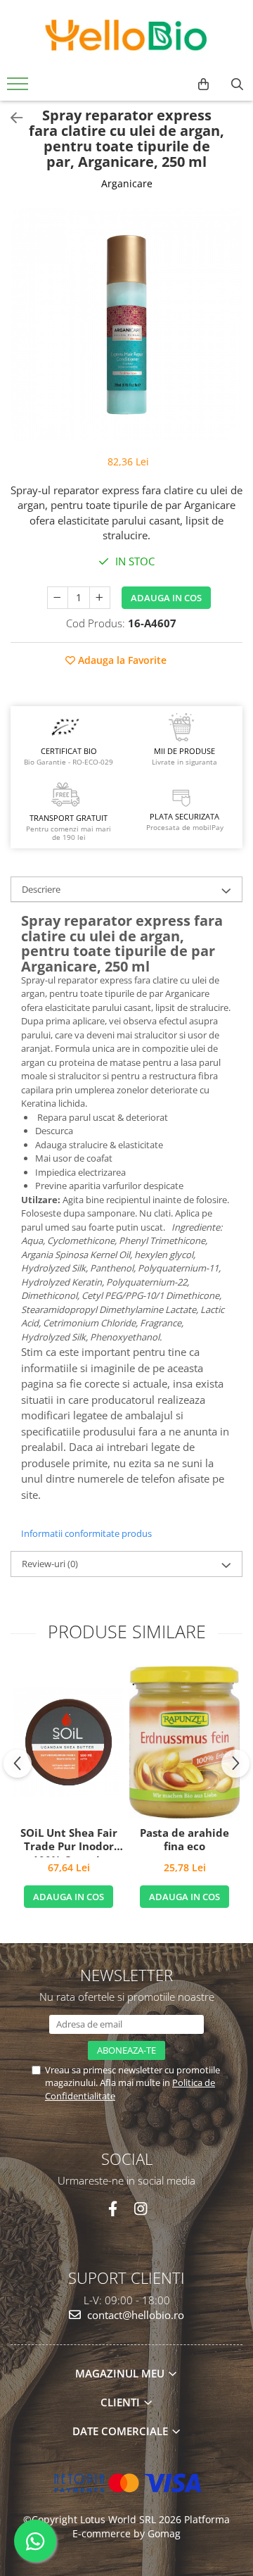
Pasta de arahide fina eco (184, 1840)
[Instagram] (140, 2209)
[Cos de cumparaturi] (203, 84)
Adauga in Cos (166, 598)
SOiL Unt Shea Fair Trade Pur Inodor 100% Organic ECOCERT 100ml (69, 1842)
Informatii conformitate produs (86, 1533)
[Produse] (19, 88)
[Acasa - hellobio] (126, 35)
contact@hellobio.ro (134, 2315)
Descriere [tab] (41, 889)
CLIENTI (122, 2402)
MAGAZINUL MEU (121, 2373)
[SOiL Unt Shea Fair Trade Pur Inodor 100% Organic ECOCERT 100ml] (69, 1742)
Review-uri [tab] (50, 1564)
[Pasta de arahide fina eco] (184, 1742)
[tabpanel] (126, 325)
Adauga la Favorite (121, 660)
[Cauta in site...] (237, 84)
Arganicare (127, 183)
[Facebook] (113, 2209)
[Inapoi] (11, 118)
